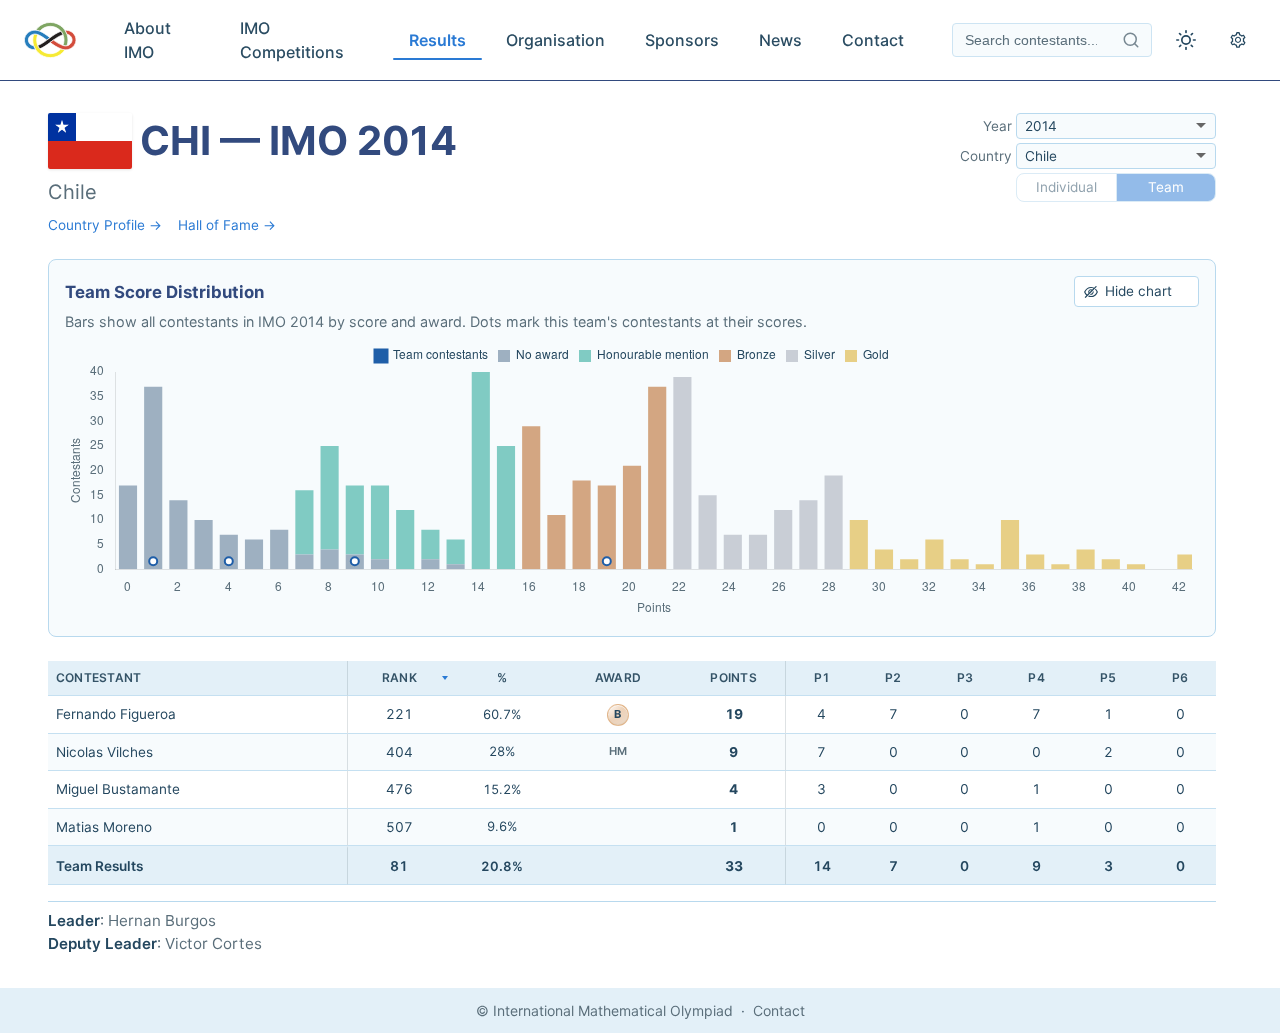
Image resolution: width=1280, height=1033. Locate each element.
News (780, 40)
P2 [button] (893, 677)
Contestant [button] (98, 677)
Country (986, 156)
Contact (873, 40)
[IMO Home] (50, 40)
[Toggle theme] (1186, 40)
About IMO (147, 40)
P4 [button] (1036, 677)
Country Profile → (105, 225)
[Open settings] (1238, 40)
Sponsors (682, 40)
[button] (399, 678)
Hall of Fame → (227, 225)
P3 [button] (965, 677)
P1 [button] (822, 677)
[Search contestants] (1131, 40)
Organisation (555, 40)
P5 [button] (1108, 677)
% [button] (502, 677)
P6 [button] (1180, 677)
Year (997, 126)
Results (437, 40)
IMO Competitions (292, 40)
